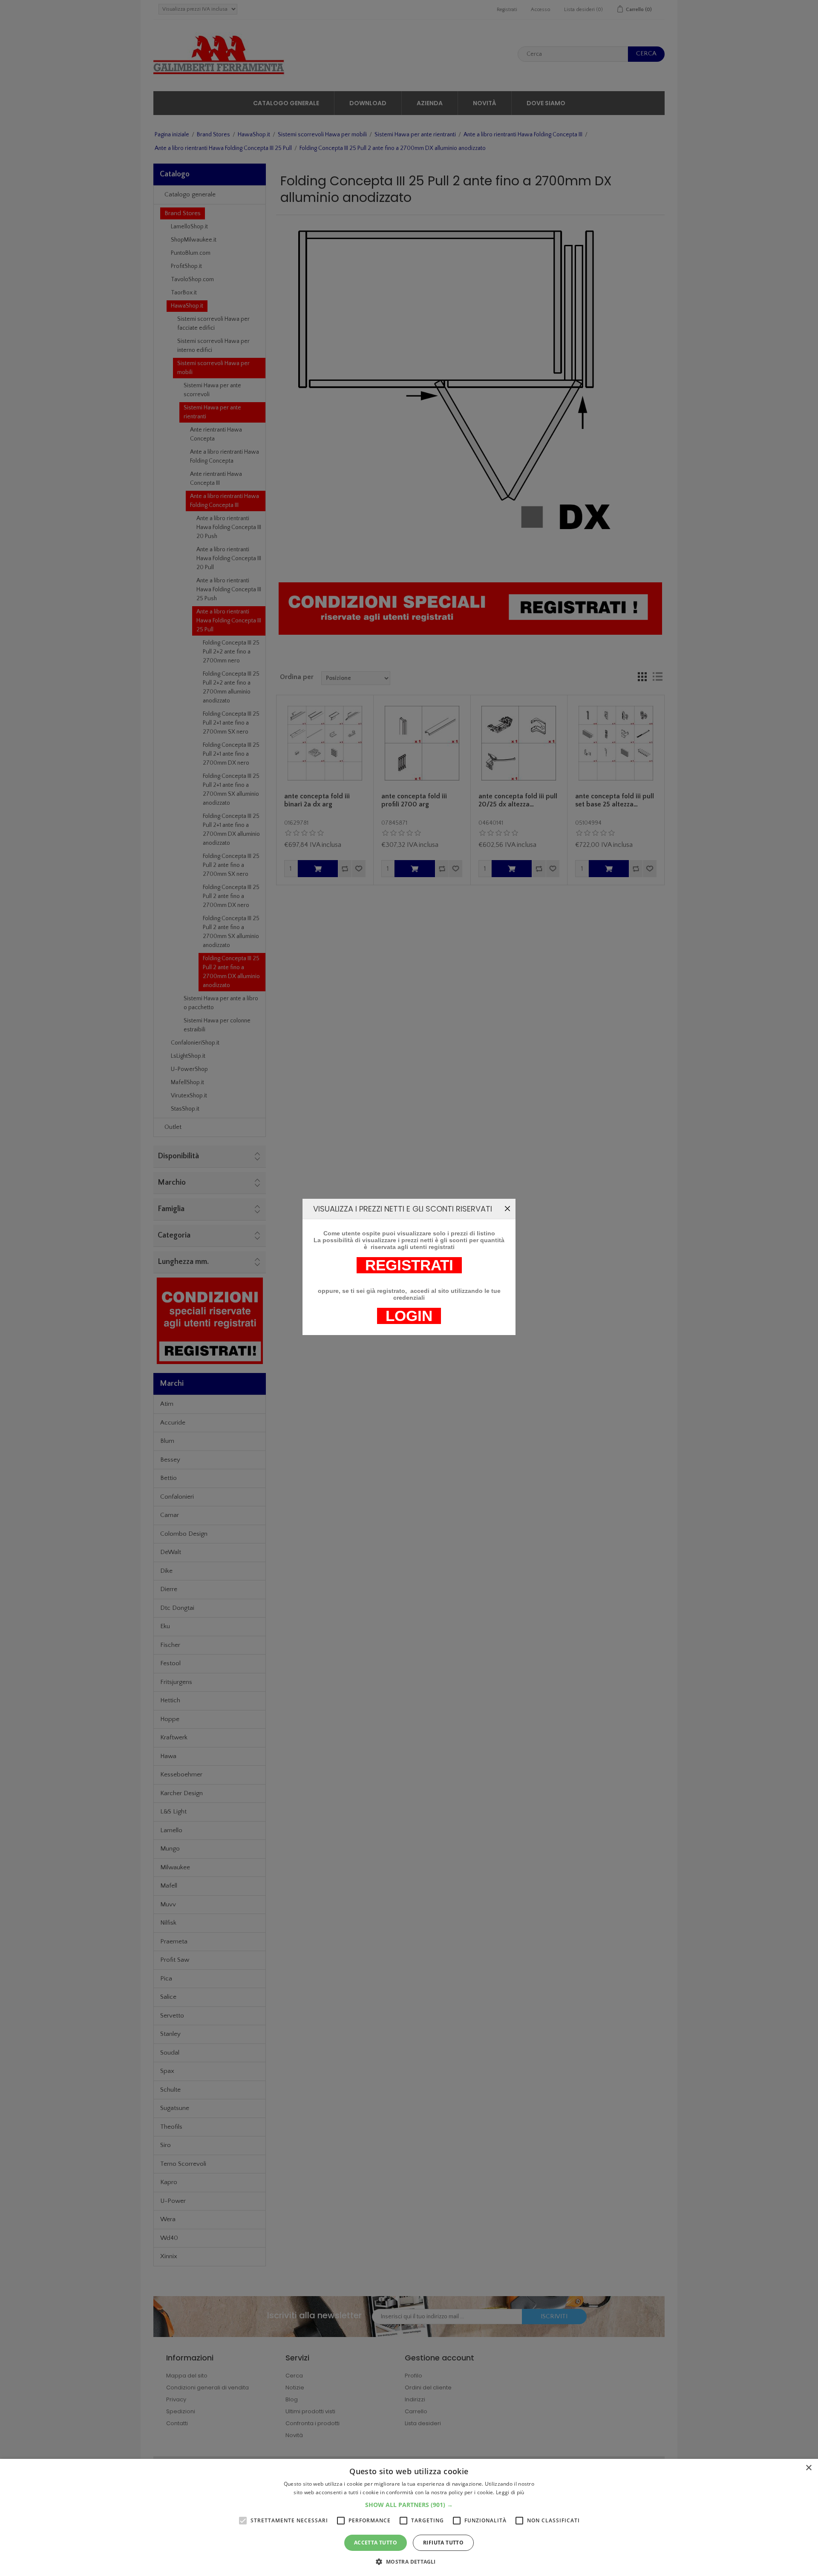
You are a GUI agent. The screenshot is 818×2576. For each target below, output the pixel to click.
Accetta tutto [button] (376, 2543)
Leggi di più (510, 2492)
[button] (409, 2505)
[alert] (409, 2517)
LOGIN (409, 1316)
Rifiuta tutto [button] (443, 2543)
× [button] (808, 2468)
